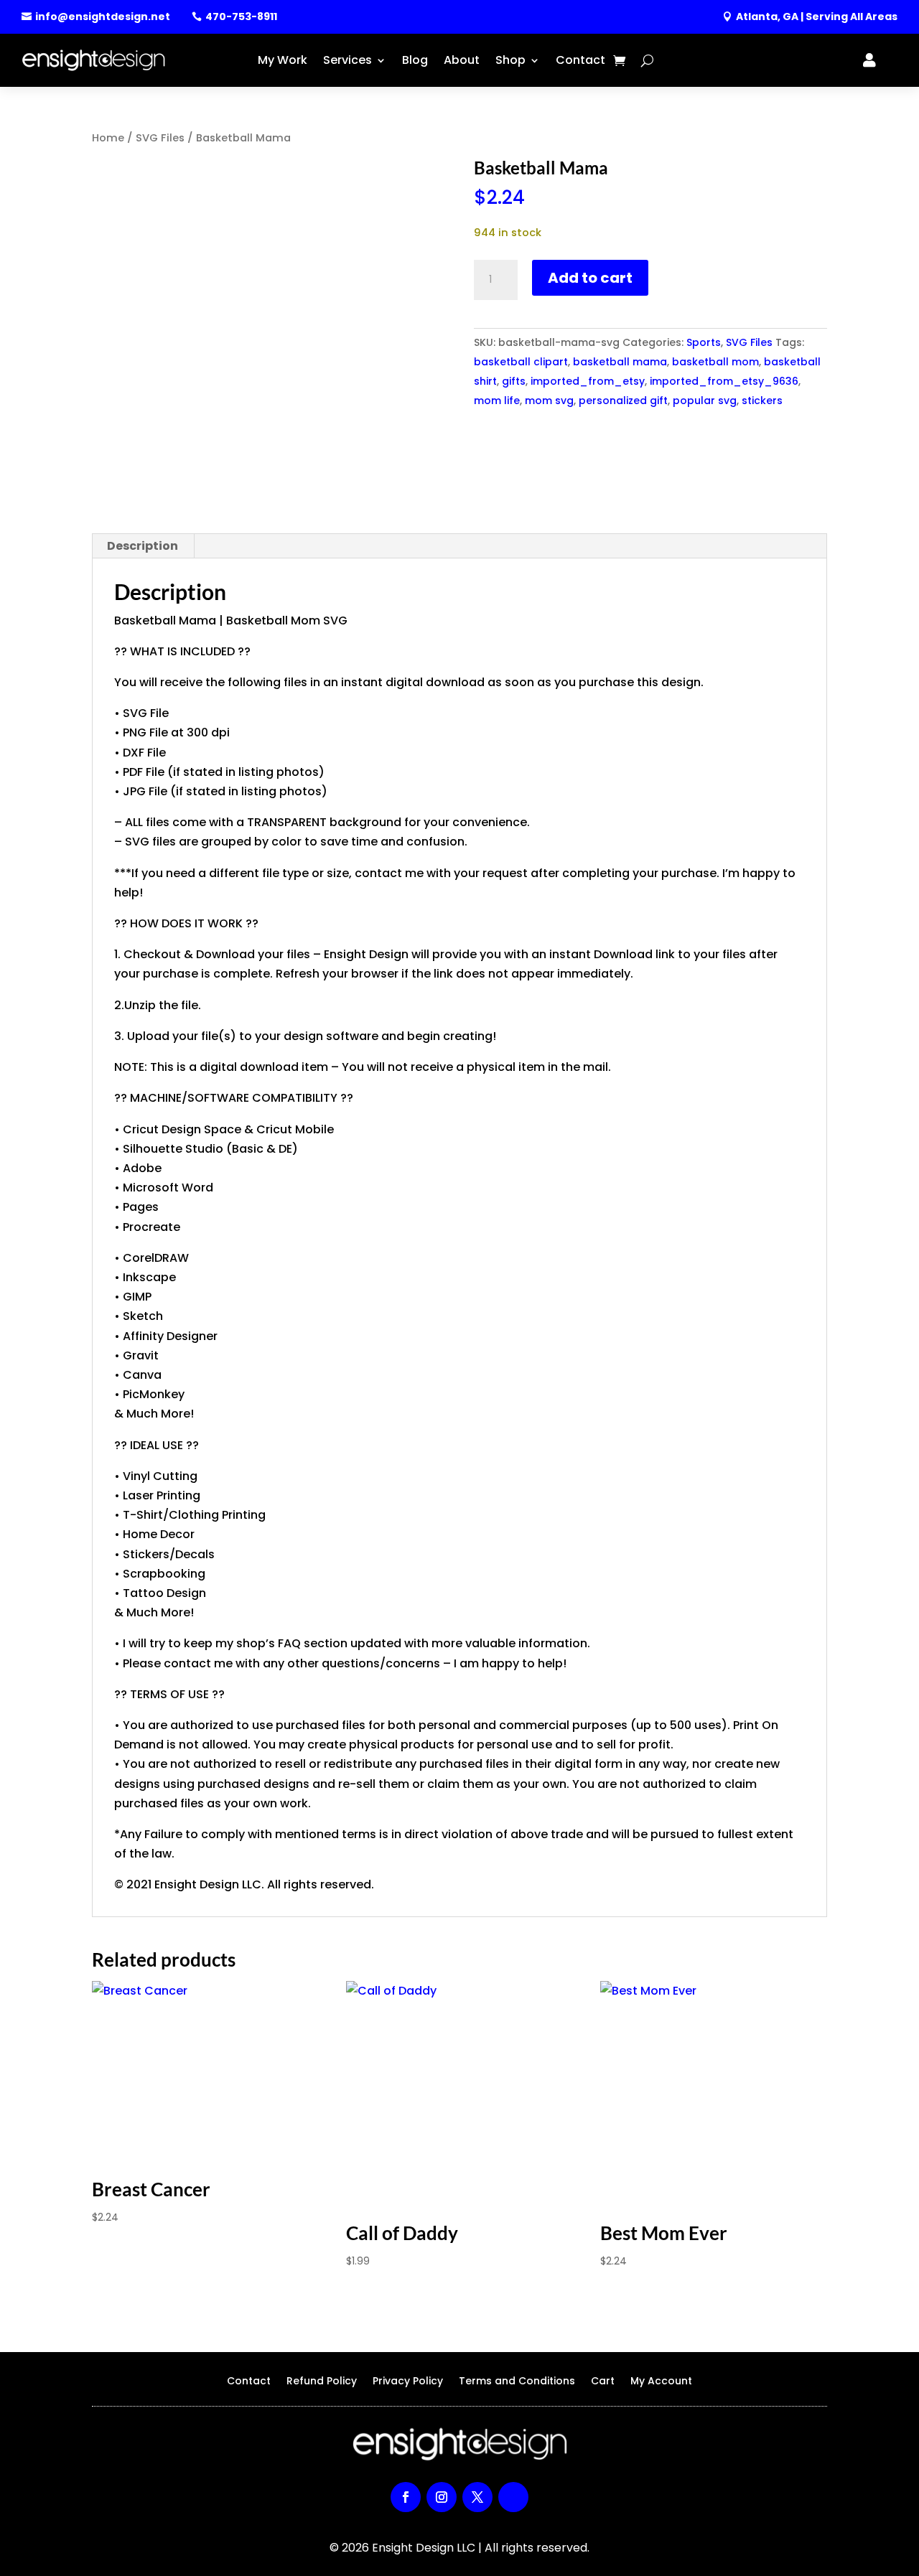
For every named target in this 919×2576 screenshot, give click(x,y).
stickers (762, 401)
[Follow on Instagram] (442, 2497)
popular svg (705, 401)
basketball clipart (521, 362)
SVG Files (160, 138)
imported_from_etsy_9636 (724, 381)
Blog (415, 60)
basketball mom (715, 362)
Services (347, 60)
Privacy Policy (408, 2382)
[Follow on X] (477, 2497)
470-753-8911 (241, 17)
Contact (580, 60)
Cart (603, 2382)
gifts (514, 381)
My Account (661, 2382)
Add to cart (590, 278)
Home (108, 138)
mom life (497, 401)
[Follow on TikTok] (513, 2497)
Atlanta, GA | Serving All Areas (817, 17)
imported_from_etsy (588, 381)
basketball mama (620, 362)
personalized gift (623, 401)
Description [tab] (143, 546)
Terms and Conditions (517, 2382)
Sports (704, 342)
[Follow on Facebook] (406, 2497)
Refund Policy (322, 2382)
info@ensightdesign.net (103, 17)
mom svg (549, 401)
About (462, 60)
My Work (283, 60)
